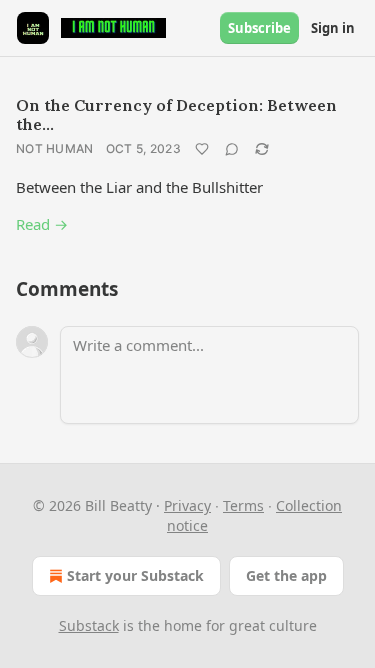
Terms (243, 505)
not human (55, 148)
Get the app (286, 575)
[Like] (202, 149)
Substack (89, 625)
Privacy (187, 505)
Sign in (333, 28)
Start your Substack (135, 575)
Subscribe (259, 28)
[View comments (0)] (232, 149)
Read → (42, 224)
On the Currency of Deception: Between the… (176, 114)
